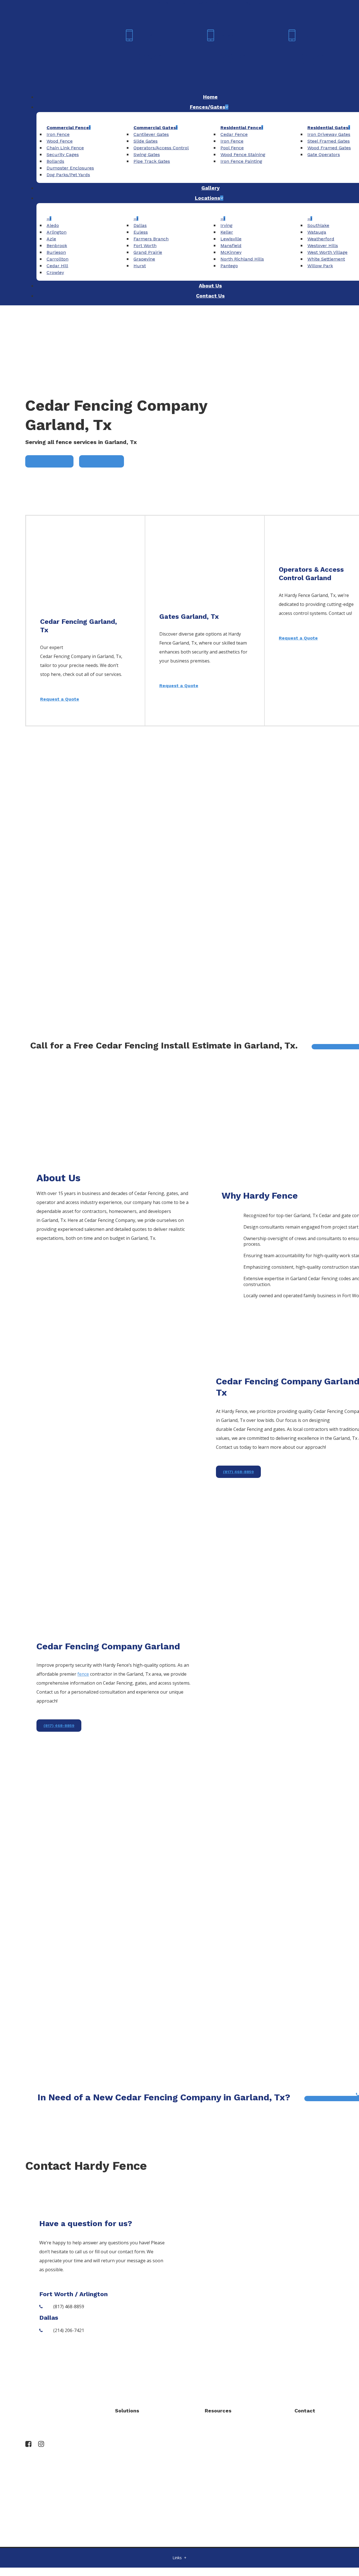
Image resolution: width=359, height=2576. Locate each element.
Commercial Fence (134, 2429)
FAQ (209, 2445)
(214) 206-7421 (320, 2488)
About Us (215, 2429)
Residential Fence (134, 2461)
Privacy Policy (219, 2461)
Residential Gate (132, 2477)
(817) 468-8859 (320, 2440)
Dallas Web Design (203, 2532)
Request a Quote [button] (60, 699)
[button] (49, 461)
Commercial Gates (134, 2445)
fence (83, 1674)
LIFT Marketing (235, 2532)
